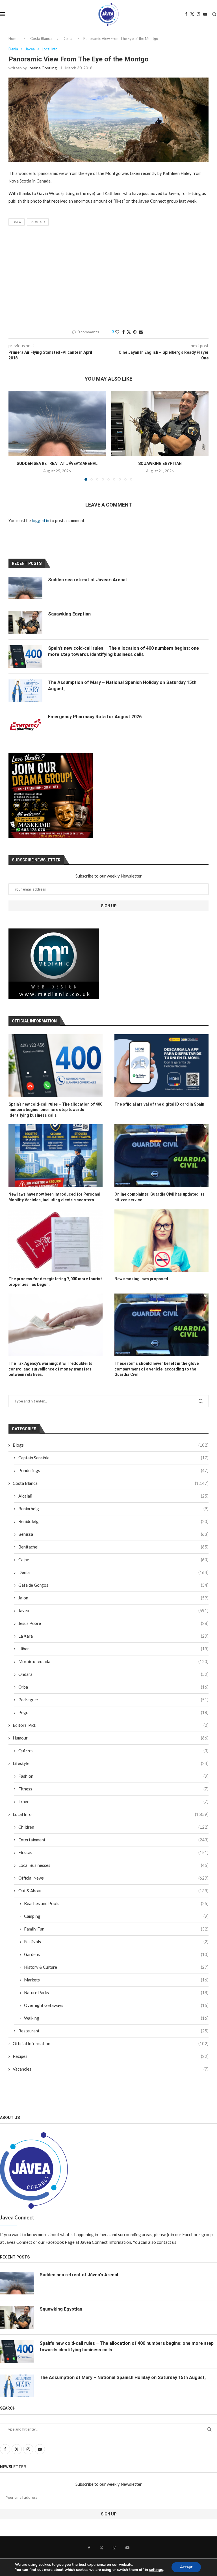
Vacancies (111, 2069)
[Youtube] (205, 14)
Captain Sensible (113, 1458)
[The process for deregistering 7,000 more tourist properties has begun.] (56, 1240)
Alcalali (113, 1496)
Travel (113, 1801)
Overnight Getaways (116, 2005)
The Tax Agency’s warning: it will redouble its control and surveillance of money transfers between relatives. (50, 1369)
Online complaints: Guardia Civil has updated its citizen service (160, 1197)
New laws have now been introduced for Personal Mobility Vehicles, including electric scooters (54, 1197)
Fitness (113, 1789)
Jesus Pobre (113, 1623)
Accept (186, 2567)
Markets (116, 1980)
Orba (113, 1687)
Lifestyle (111, 1763)
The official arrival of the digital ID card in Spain (159, 1104)
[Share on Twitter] (129, 332)
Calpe (113, 1560)
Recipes (111, 2056)
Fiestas (113, 1852)
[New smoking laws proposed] (161, 1240)
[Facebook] (186, 14)
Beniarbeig (113, 1509)
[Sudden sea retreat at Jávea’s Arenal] (57, 423)
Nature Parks (116, 1992)
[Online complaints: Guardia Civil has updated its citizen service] (161, 1156)
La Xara (113, 1636)
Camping (116, 1916)
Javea (17, 222)
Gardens (116, 1954)
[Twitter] (192, 14)
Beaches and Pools (116, 1903)
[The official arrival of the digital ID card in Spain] (161, 1066)
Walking (116, 2018)
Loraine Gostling (42, 68)
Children (113, 1827)
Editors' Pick (111, 1725)
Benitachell (113, 1547)
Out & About (113, 1891)
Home (13, 38)
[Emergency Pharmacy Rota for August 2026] (25, 725)
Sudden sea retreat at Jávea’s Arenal (57, 464)
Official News (113, 1878)
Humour (111, 1738)
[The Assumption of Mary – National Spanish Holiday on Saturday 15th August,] (25, 691)
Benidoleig (113, 1521)
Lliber (113, 1649)
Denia (68, 38)
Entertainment (113, 1840)
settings (156, 2570)
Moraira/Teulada (113, 1661)
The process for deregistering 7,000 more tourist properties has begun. (55, 1282)
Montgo (38, 222)
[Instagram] (199, 14)
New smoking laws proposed (141, 1279)
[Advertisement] (108, 277)
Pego (113, 1712)
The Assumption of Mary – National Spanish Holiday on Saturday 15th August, (122, 686)
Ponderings (113, 1470)
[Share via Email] (141, 332)
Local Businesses (113, 1865)
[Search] (214, 14)
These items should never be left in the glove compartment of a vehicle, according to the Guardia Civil (157, 1369)
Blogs (111, 1445)
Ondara (113, 1674)
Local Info (111, 1814)
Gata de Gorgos (113, 1585)
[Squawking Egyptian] (160, 423)
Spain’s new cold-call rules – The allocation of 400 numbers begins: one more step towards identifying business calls (55, 1110)
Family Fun (116, 1929)
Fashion (113, 1776)
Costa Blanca (41, 38)
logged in (40, 520)
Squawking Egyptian (160, 464)
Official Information (111, 2043)
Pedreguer (113, 1700)
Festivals (116, 1942)
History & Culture (116, 1967)
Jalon (113, 1598)
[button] (16, 436)
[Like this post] (117, 332)
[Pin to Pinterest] (135, 332)
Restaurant (113, 2031)
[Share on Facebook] (123, 332)
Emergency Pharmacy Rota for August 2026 (95, 717)
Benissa (113, 1534)
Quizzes (113, 1751)
